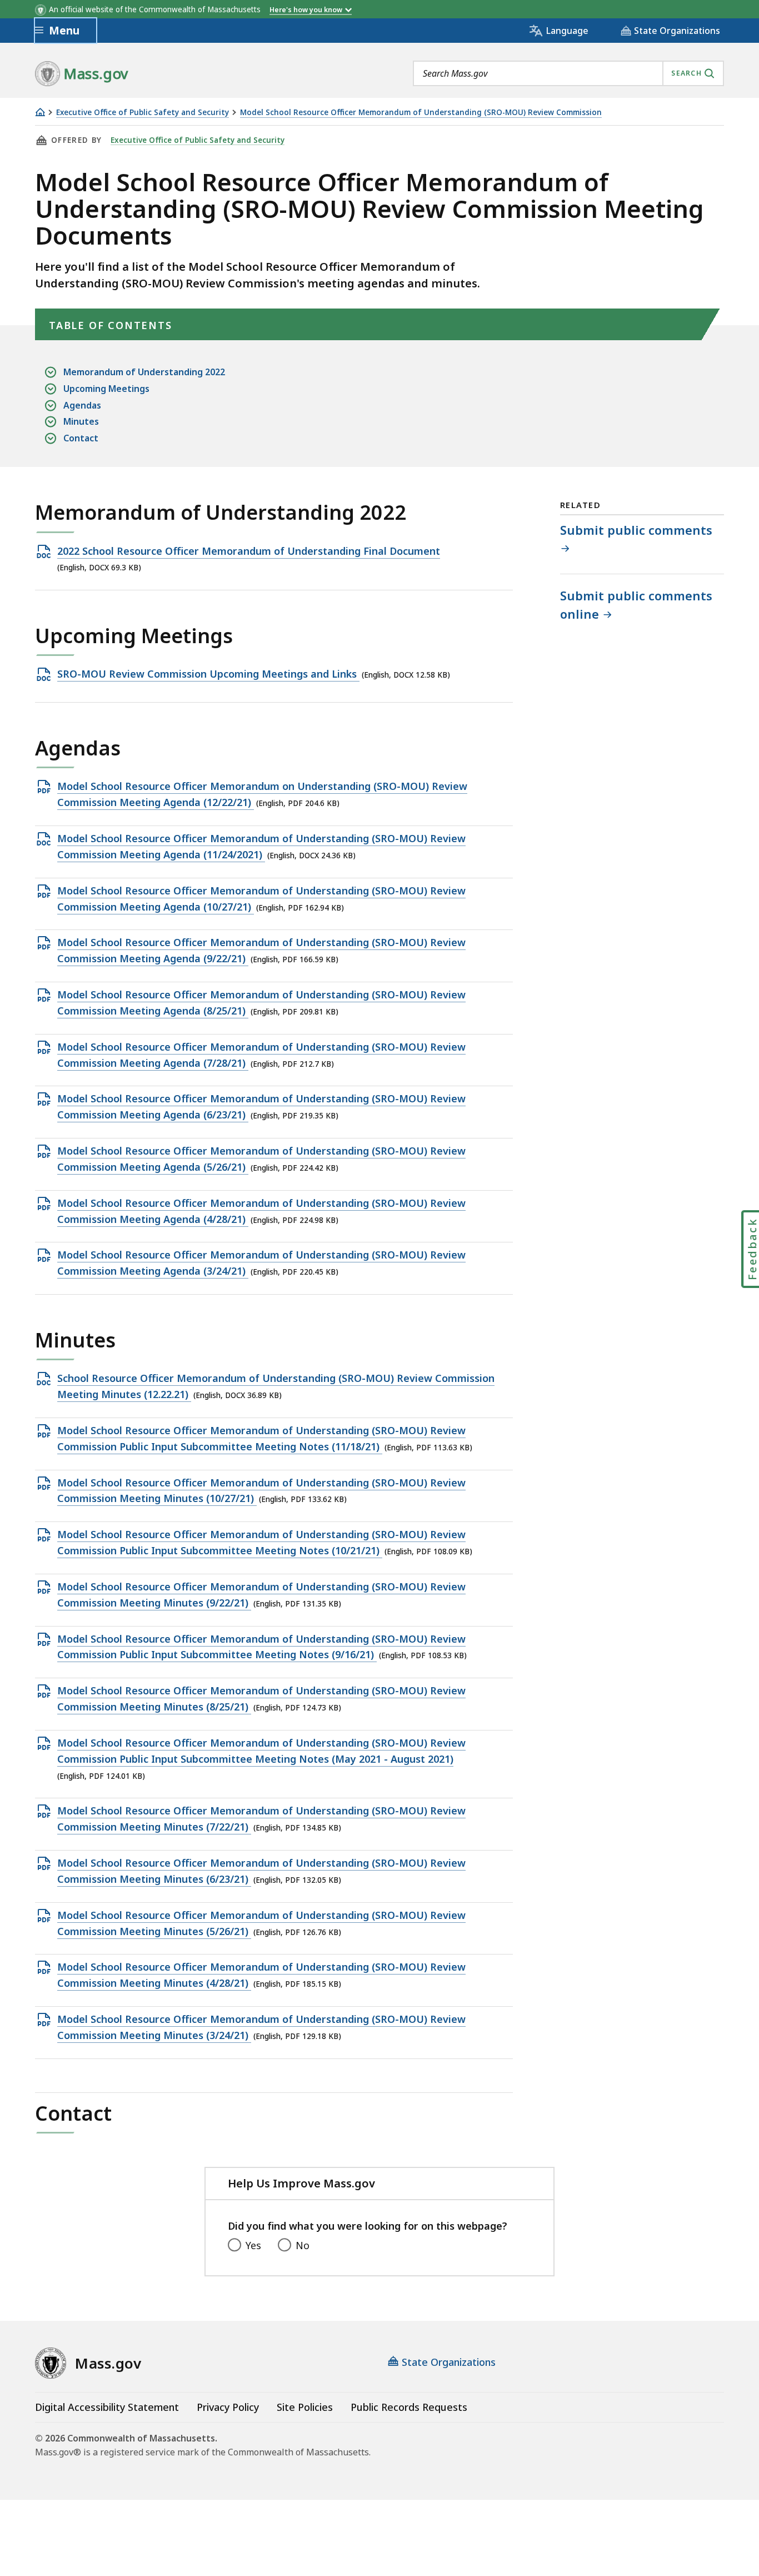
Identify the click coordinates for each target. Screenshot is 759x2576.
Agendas (82, 405)
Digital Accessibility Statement (107, 2407)
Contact (81, 438)
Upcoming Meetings (106, 389)
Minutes (81, 421)
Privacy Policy (228, 2407)
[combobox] (568, 73)
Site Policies (305, 2407)
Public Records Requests (409, 2407)
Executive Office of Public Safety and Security (143, 113)
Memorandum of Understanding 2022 (144, 372)
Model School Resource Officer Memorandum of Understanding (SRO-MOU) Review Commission (421, 113)
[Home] (40, 112)
